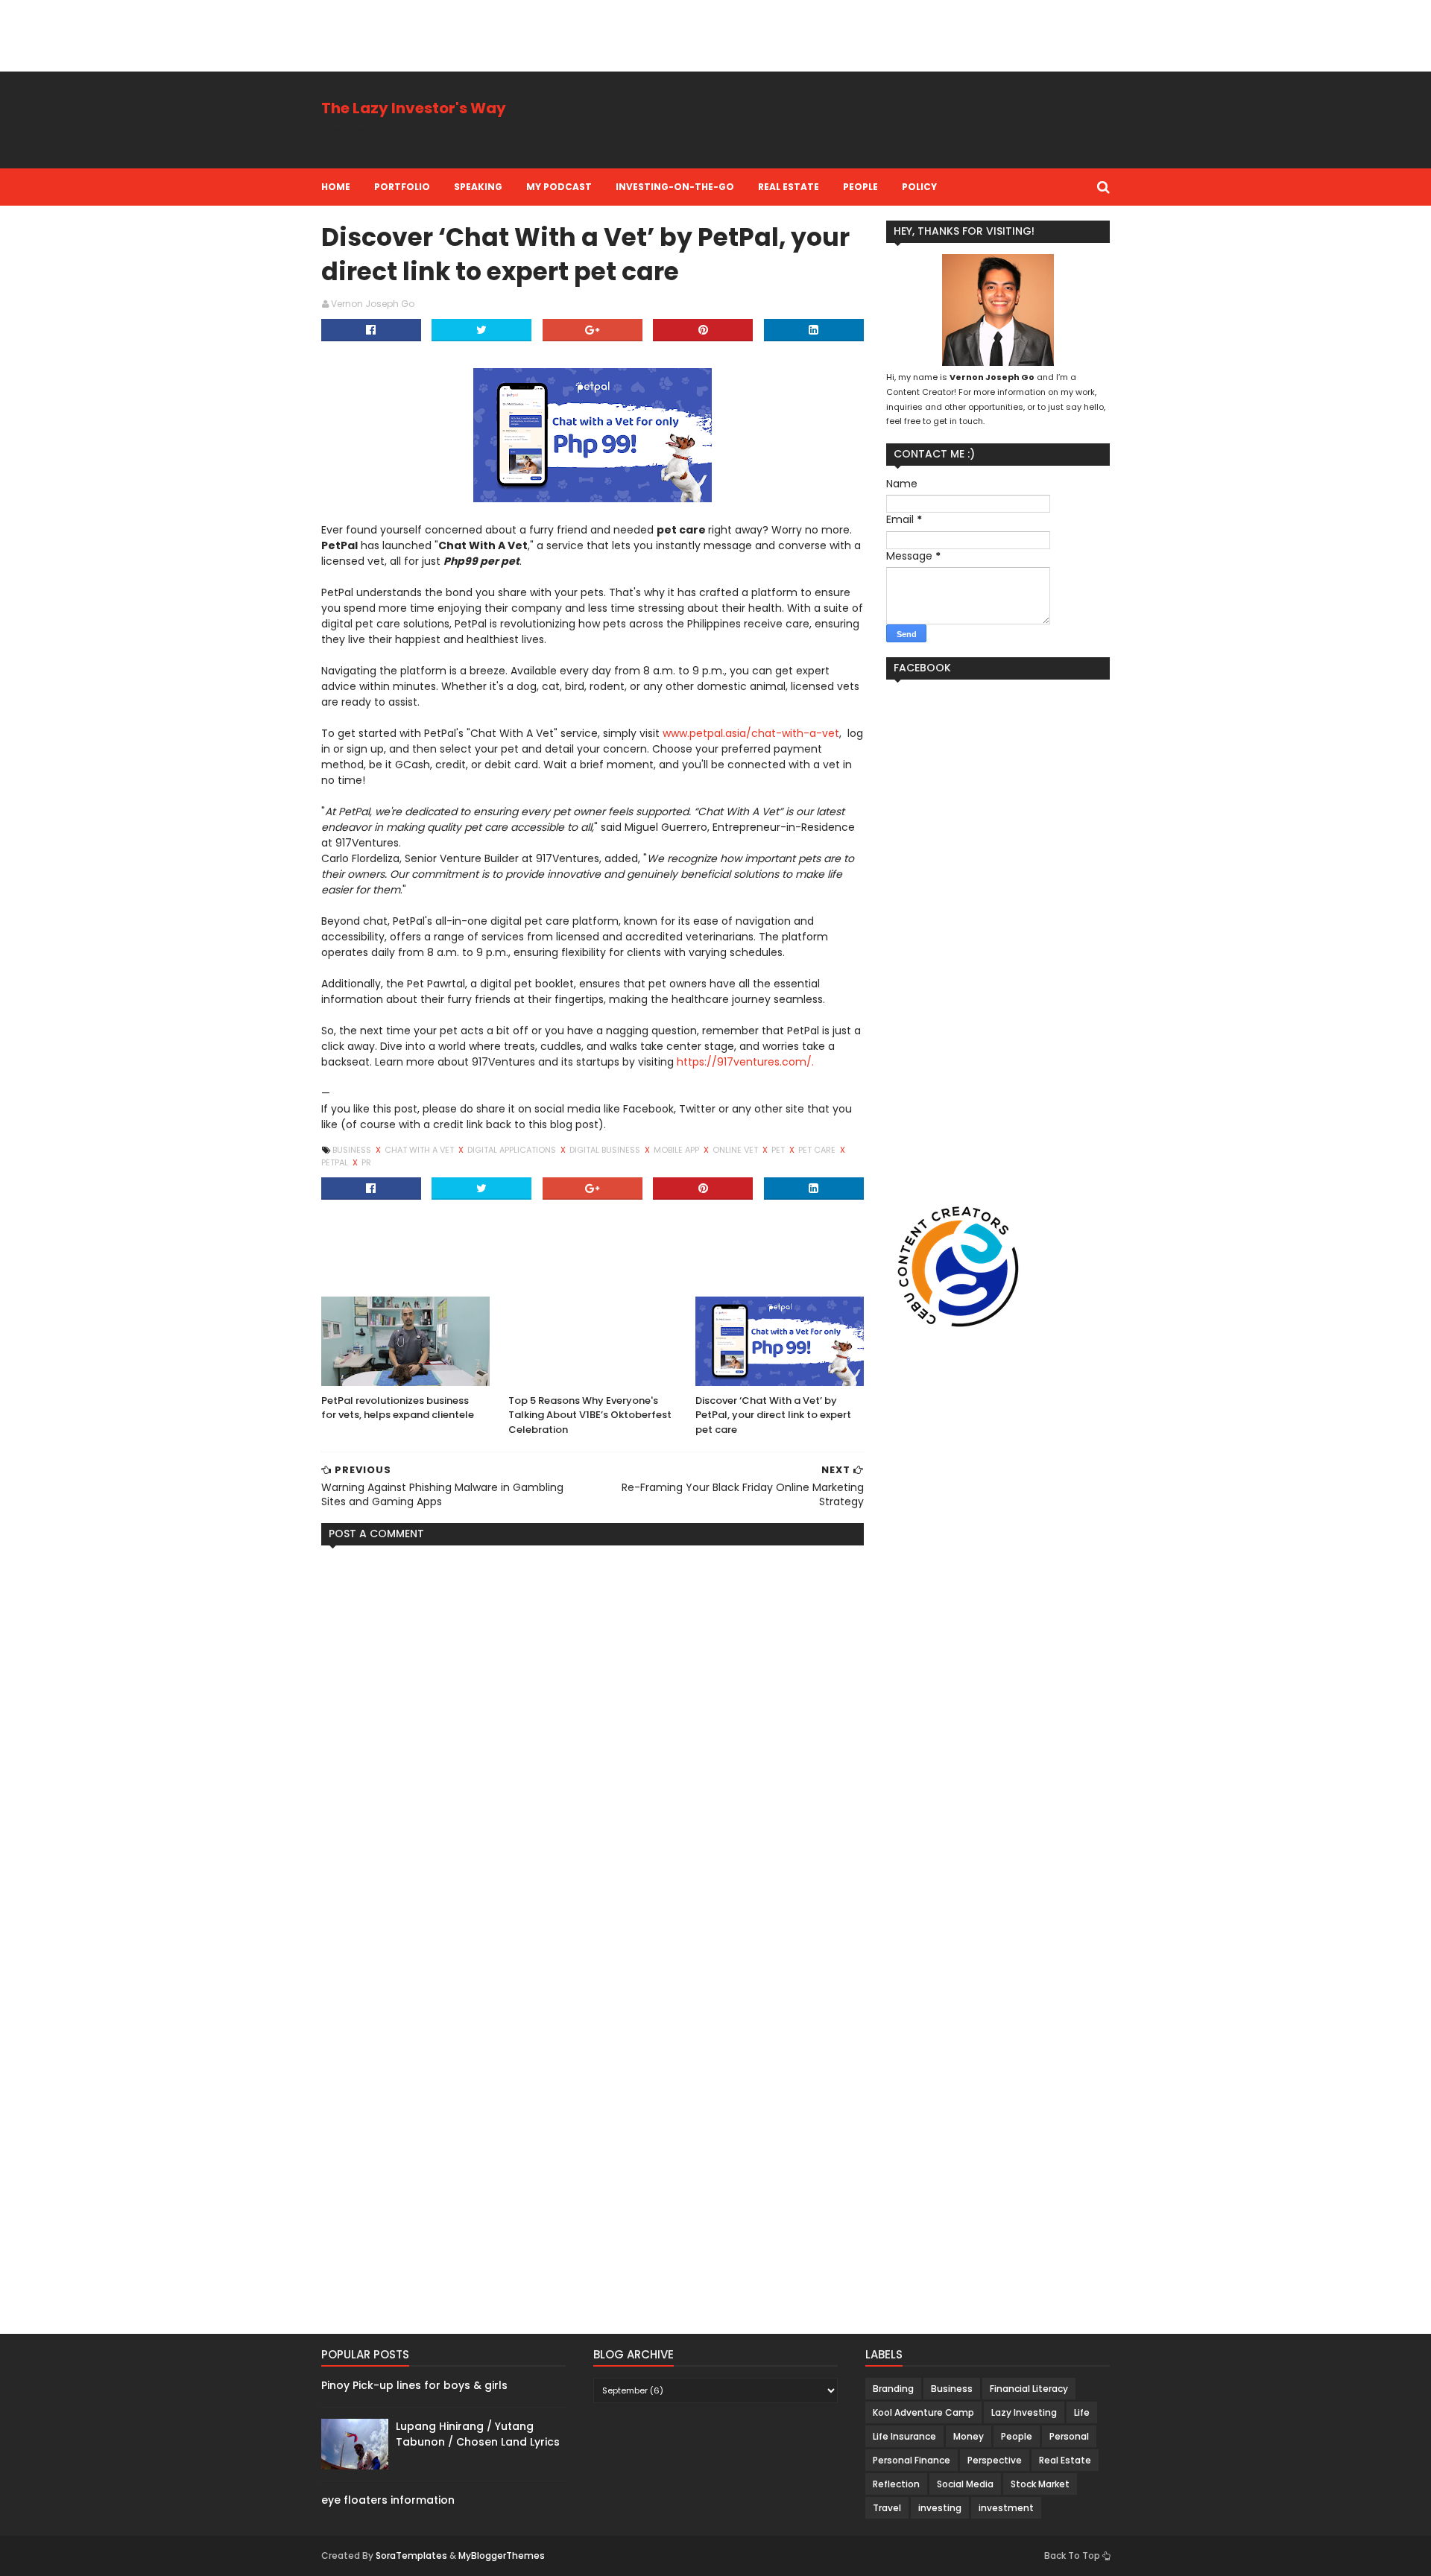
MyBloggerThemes (502, 2556)
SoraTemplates (411, 2556)
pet (779, 1150)
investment (1006, 2508)
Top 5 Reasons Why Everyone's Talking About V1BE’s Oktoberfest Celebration (590, 1415)
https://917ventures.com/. (745, 1062)
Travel (887, 2508)
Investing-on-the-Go (675, 187)
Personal (1069, 2436)
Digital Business (606, 1150)
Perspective (995, 2460)
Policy (919, 187)
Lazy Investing (1024, 2412)
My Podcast (559, 187)
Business (353, 1150)
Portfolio (402, 187)
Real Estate (789, 187)
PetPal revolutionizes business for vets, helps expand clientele (398, 1408)
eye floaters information (388, 2500)
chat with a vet (420, 1150)
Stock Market (1040, 2484)
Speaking (478, 187)
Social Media (965, 2484)
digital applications (513, 1150)
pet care (818, 1150)
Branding (893, 2389)
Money (969, 2436)
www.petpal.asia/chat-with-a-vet (751, 733)
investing (940, 2508)
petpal (336, 1162)
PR (366, 1162)
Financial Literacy (1029, 2389)
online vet (736, 1150)
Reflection (896, 2484)
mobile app (677, 1150)
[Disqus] (593, 1743)
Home (336, 187)
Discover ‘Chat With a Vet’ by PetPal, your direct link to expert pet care (773, 1415)
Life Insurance (904, 2436)
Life (1082, 2412)
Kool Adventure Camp (923, 2412)
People (860, 187)
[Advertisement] (271, 34)
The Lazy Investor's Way (414, 108)
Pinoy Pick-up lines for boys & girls (414, 2385)
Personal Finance (912, 2460)
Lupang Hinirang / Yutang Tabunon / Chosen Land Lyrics (478, 2434)
